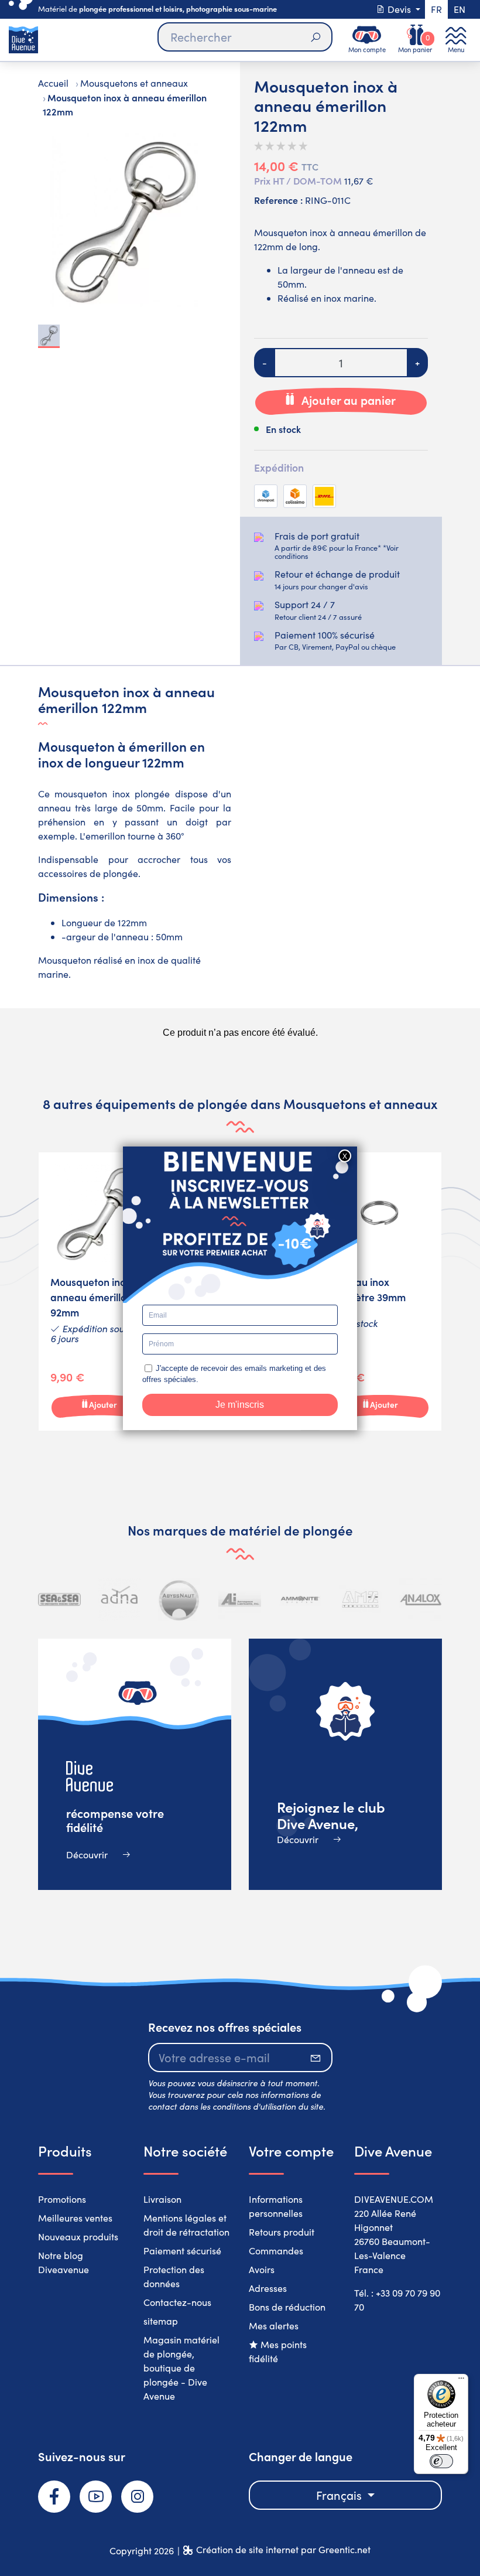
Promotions (62, 2199)
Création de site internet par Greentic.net (283, 2549)
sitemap (161, 2321)
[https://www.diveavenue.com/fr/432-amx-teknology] (360, 1600)
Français (340, 2495)
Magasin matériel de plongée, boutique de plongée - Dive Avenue (181, 2368)
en (460, 9)
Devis (399, 9)
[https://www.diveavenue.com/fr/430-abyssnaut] (179, 1600)
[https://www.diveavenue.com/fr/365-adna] (120, 1600)
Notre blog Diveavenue (64, 2262)
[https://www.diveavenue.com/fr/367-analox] (421, 1600)
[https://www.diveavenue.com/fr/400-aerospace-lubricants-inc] (240, 1600)
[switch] (441, 2461)
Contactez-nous (177, 2302)
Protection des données (174, 2276)
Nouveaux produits (78, 2236)
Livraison (162, 2199)
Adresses (268, 2288)
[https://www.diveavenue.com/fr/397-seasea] (59, 1600)
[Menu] (461, 2381)
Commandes (276, 2251)
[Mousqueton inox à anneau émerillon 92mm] (100, 1292)
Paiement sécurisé (182, 2251)
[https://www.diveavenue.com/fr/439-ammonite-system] (300, 1600)
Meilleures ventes (75, 2218)
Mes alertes (274, 2326)
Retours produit (282, 2232)
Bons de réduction (287, 2307)
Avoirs (262, 2269)
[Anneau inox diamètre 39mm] (380, 1292)
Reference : (278, 200)
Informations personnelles (276, 2206)
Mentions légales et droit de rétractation (186, 2225)
